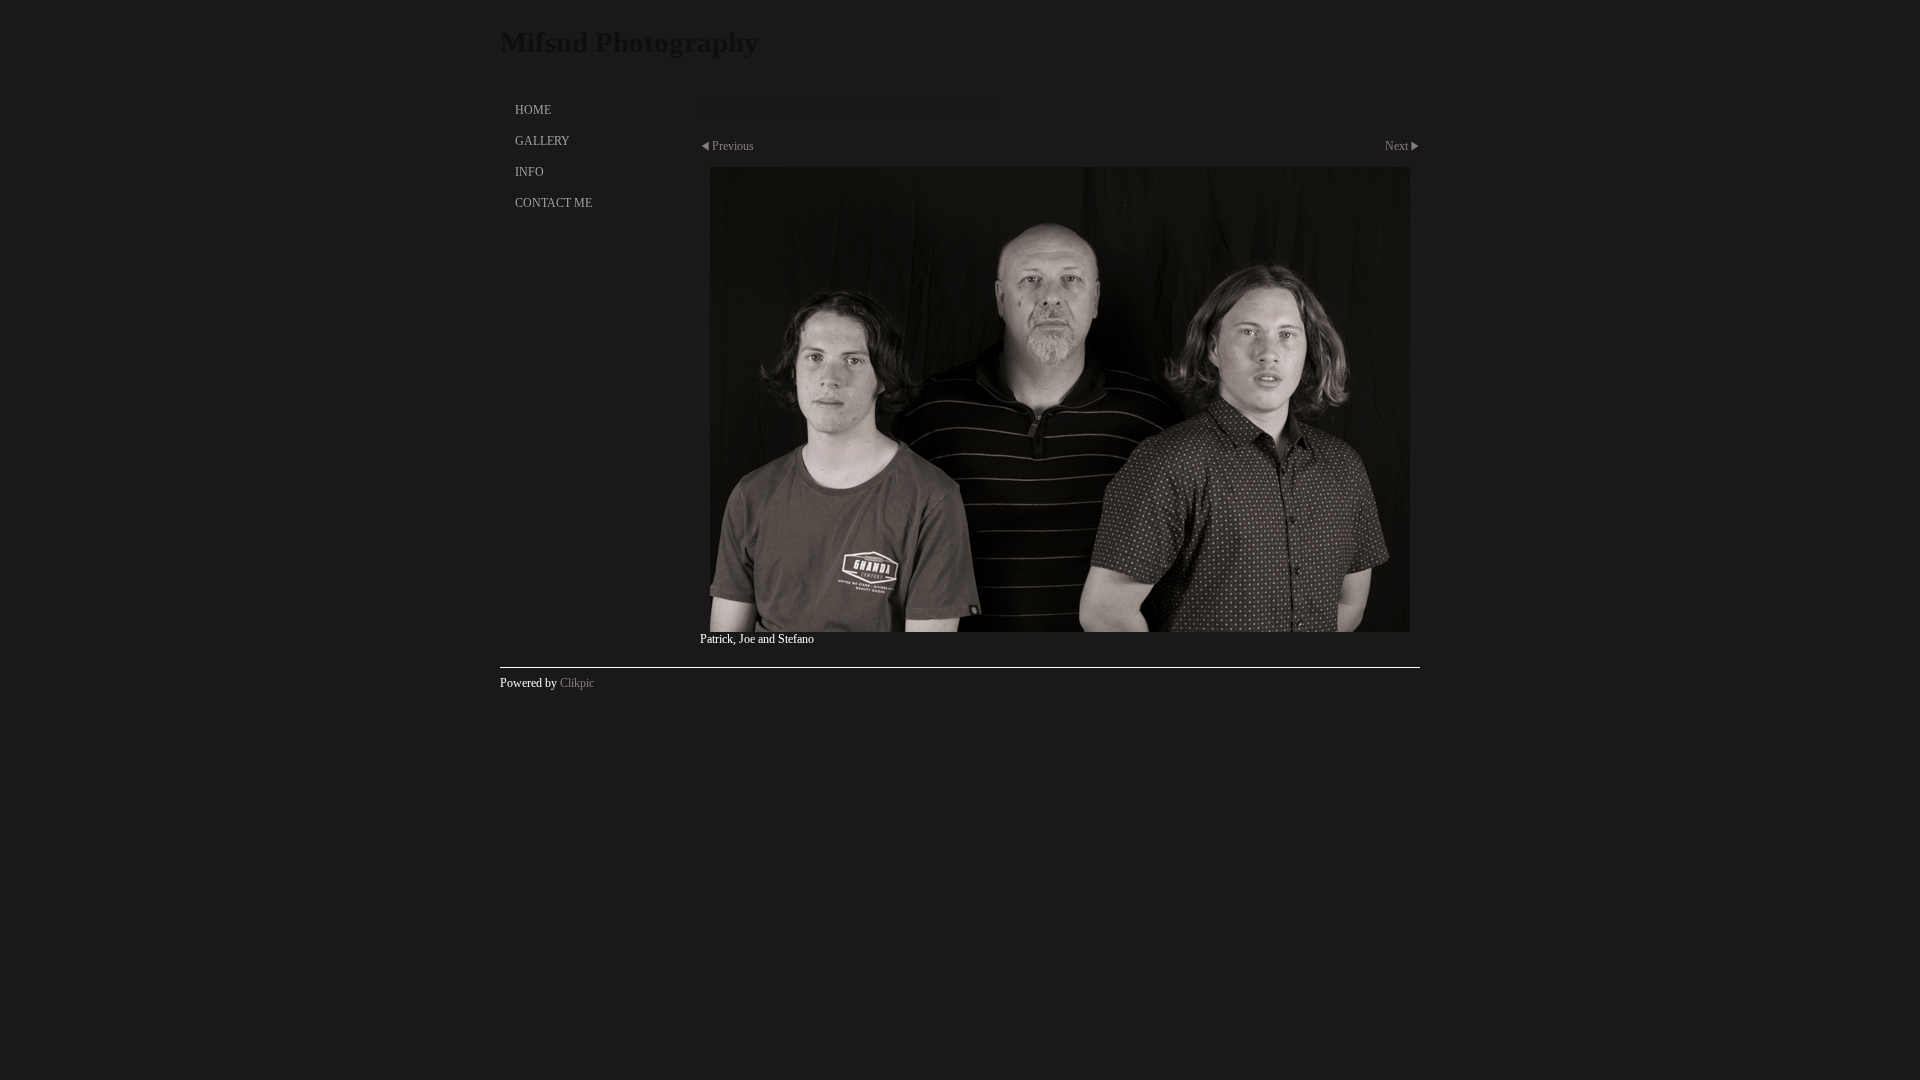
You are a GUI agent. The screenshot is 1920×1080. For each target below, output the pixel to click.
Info (529, 172)
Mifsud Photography (629, 42)
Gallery (542, 141)
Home (533, 110)
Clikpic (577, 683)
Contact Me (553, 203)
